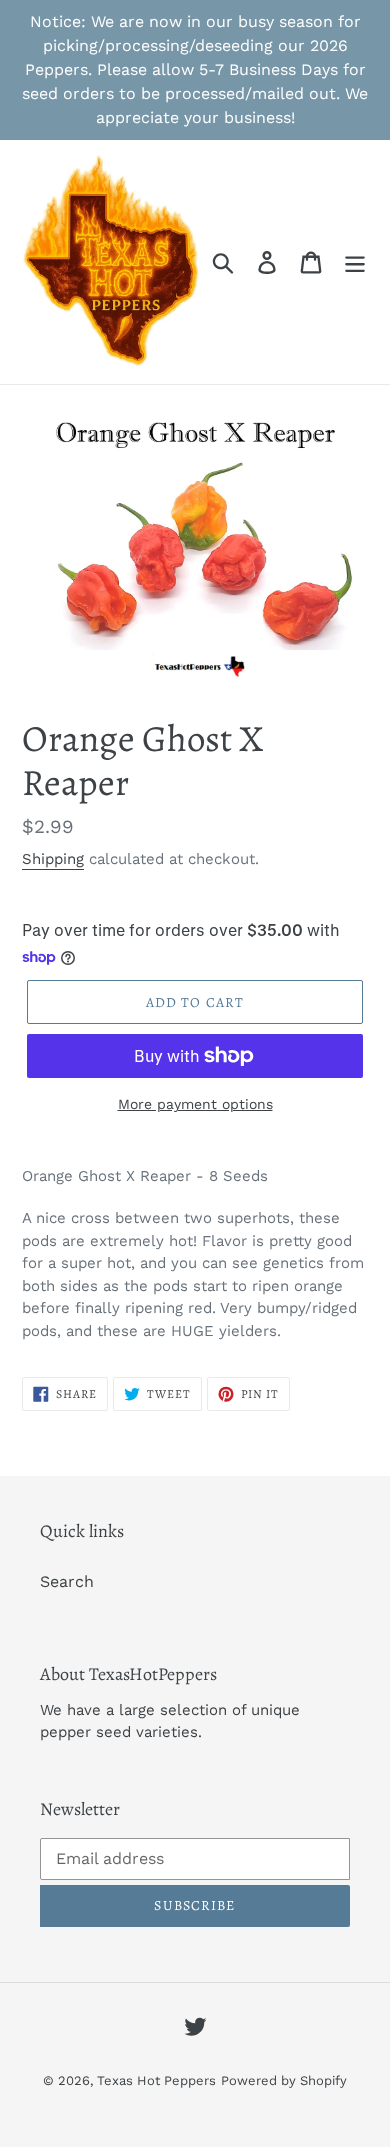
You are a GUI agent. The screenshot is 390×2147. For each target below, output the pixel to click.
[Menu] (355, 262)
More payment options (195, 1104)
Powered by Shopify (284, 2080)
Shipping (53, 859)
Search (67, 1581)
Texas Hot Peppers (156, 2080)
